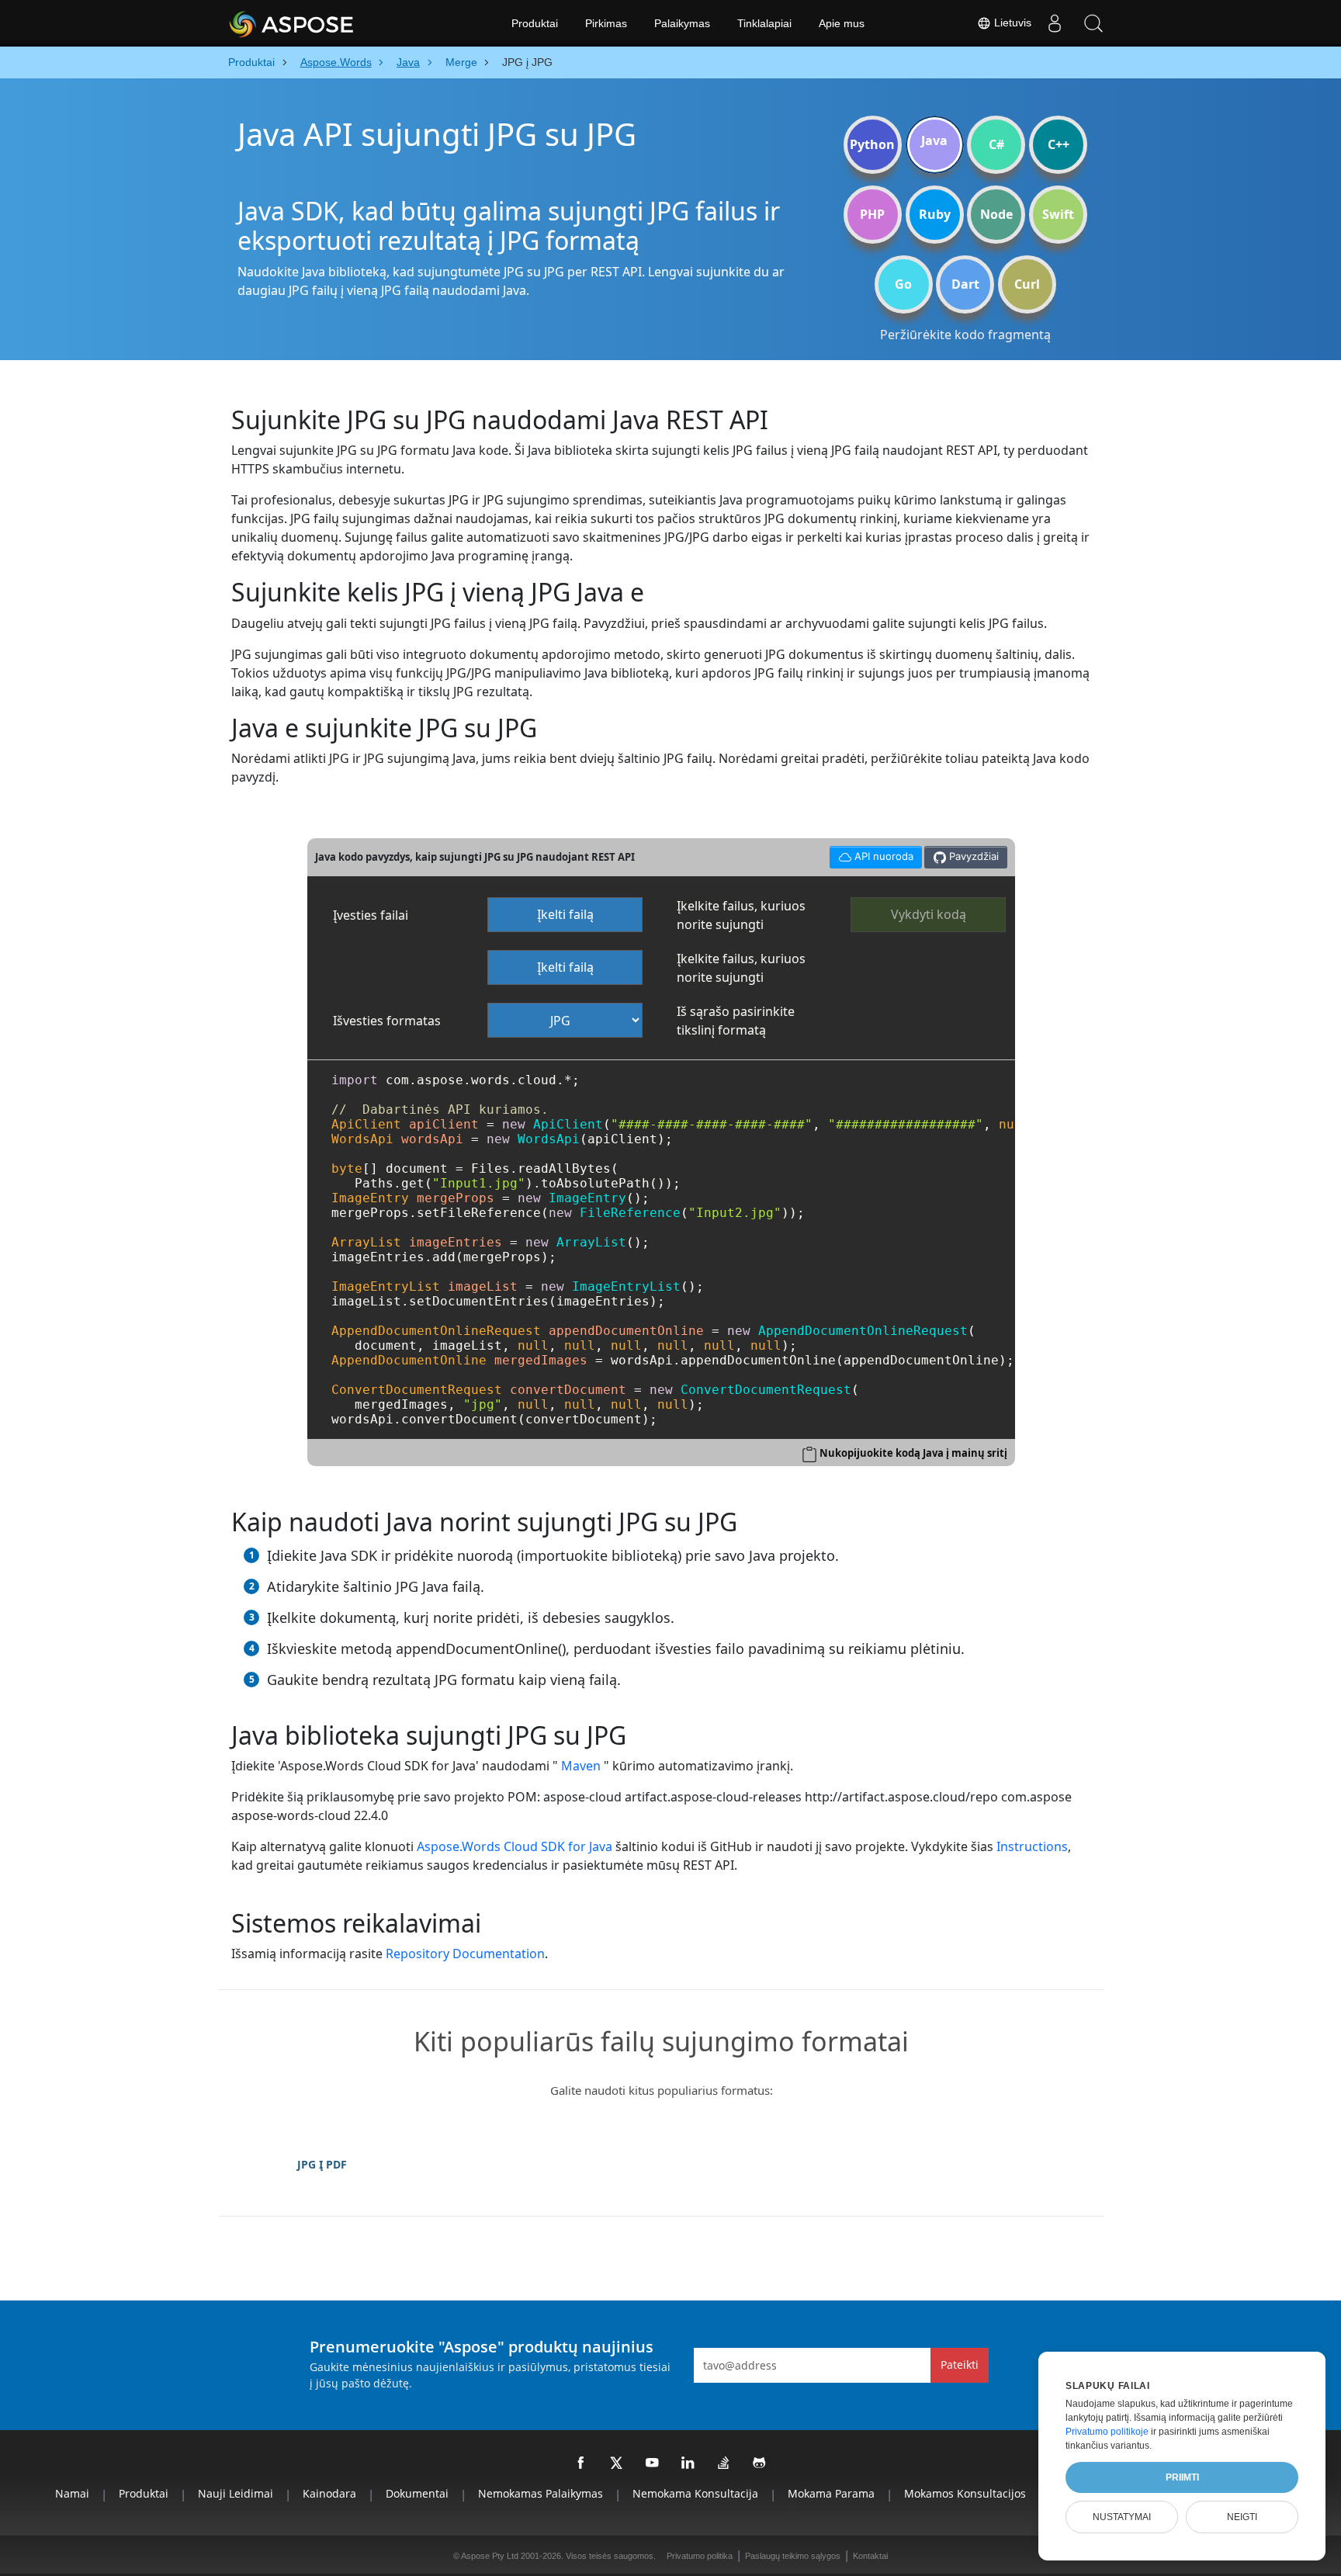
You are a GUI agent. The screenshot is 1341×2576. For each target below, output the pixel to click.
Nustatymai (1122, 2517)
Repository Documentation (465, 1954)
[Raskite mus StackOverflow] (724, 2463)
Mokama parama (831, 2493)
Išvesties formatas (387, 1021)
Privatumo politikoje (1107, 2432)
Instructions (1032, 1846)
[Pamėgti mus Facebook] (581, 2463)
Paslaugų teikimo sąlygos (793, 2556)
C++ (1059, 144)
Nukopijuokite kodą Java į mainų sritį (913, 1453)
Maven (581, 1766)
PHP (872, 214)
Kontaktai (870, 2556)
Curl (1027, 284)
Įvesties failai (371, 915)
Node (996, 214)
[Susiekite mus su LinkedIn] (688, 2463)
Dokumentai (417, 2493)
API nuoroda (871, 854)
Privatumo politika (700, 2556)
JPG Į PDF (322, 2164)
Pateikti (960, 2365)
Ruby (935, 214)
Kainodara (329, 2493)
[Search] (1093, 23)
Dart (965, 284)
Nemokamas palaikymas (541, 2493)
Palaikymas (682, 23)
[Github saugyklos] (760, 2463)
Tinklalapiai (764, 23)
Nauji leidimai (236, 2493)
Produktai (535, 23)
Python (872, 144)
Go (903, 284)
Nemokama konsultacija (695, 2493)
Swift (1058, 214)
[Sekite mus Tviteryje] (617, 2463)
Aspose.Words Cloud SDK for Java (515, 1846)
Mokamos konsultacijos (965, 2493)
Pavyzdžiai (972, 856)
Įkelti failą (565, 914)
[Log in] (1055, 23)
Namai (72, 2493)
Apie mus (842, 23)
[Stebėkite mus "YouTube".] (653, 2463)
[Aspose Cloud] (333, 23)
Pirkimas (606, 23)
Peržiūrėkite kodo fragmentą (965, 335)
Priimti (1182, 2477)
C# (996, 144)
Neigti (1242, 2517)
